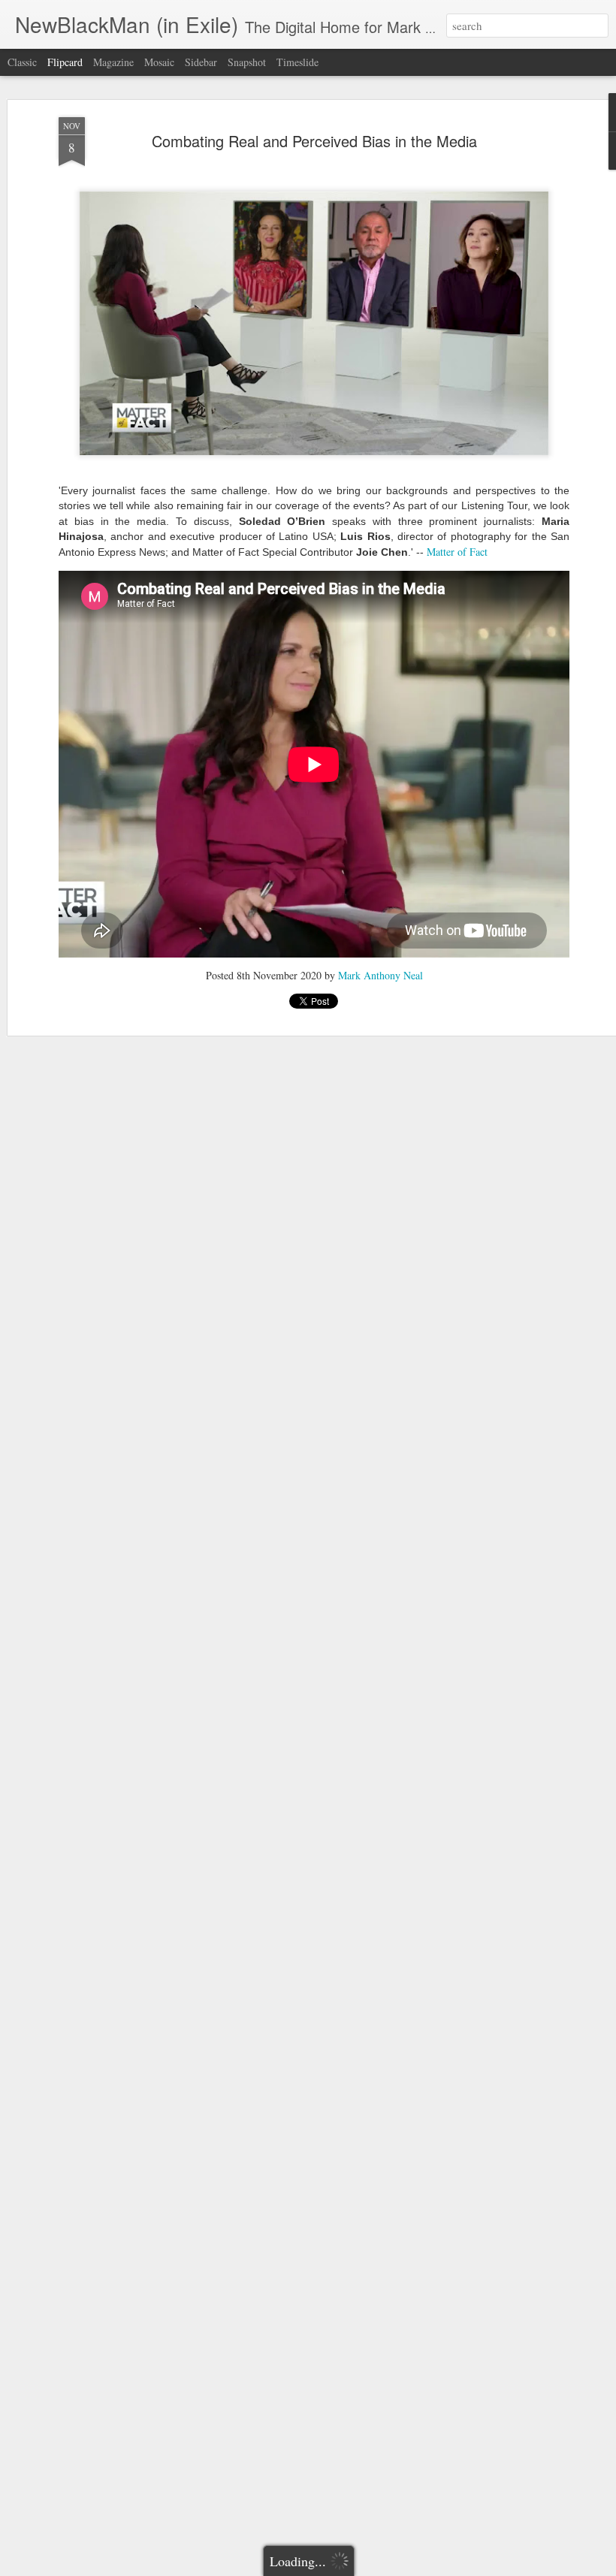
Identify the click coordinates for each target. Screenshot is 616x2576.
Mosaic (159, 62)
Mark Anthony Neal (380, 975)
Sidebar (201, 62)
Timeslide (297, 62)
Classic (22, 62)
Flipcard (65, 62)
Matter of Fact (457, 552)
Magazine (113, 62)
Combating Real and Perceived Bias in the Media (314, 141)
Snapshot (247, 62)
